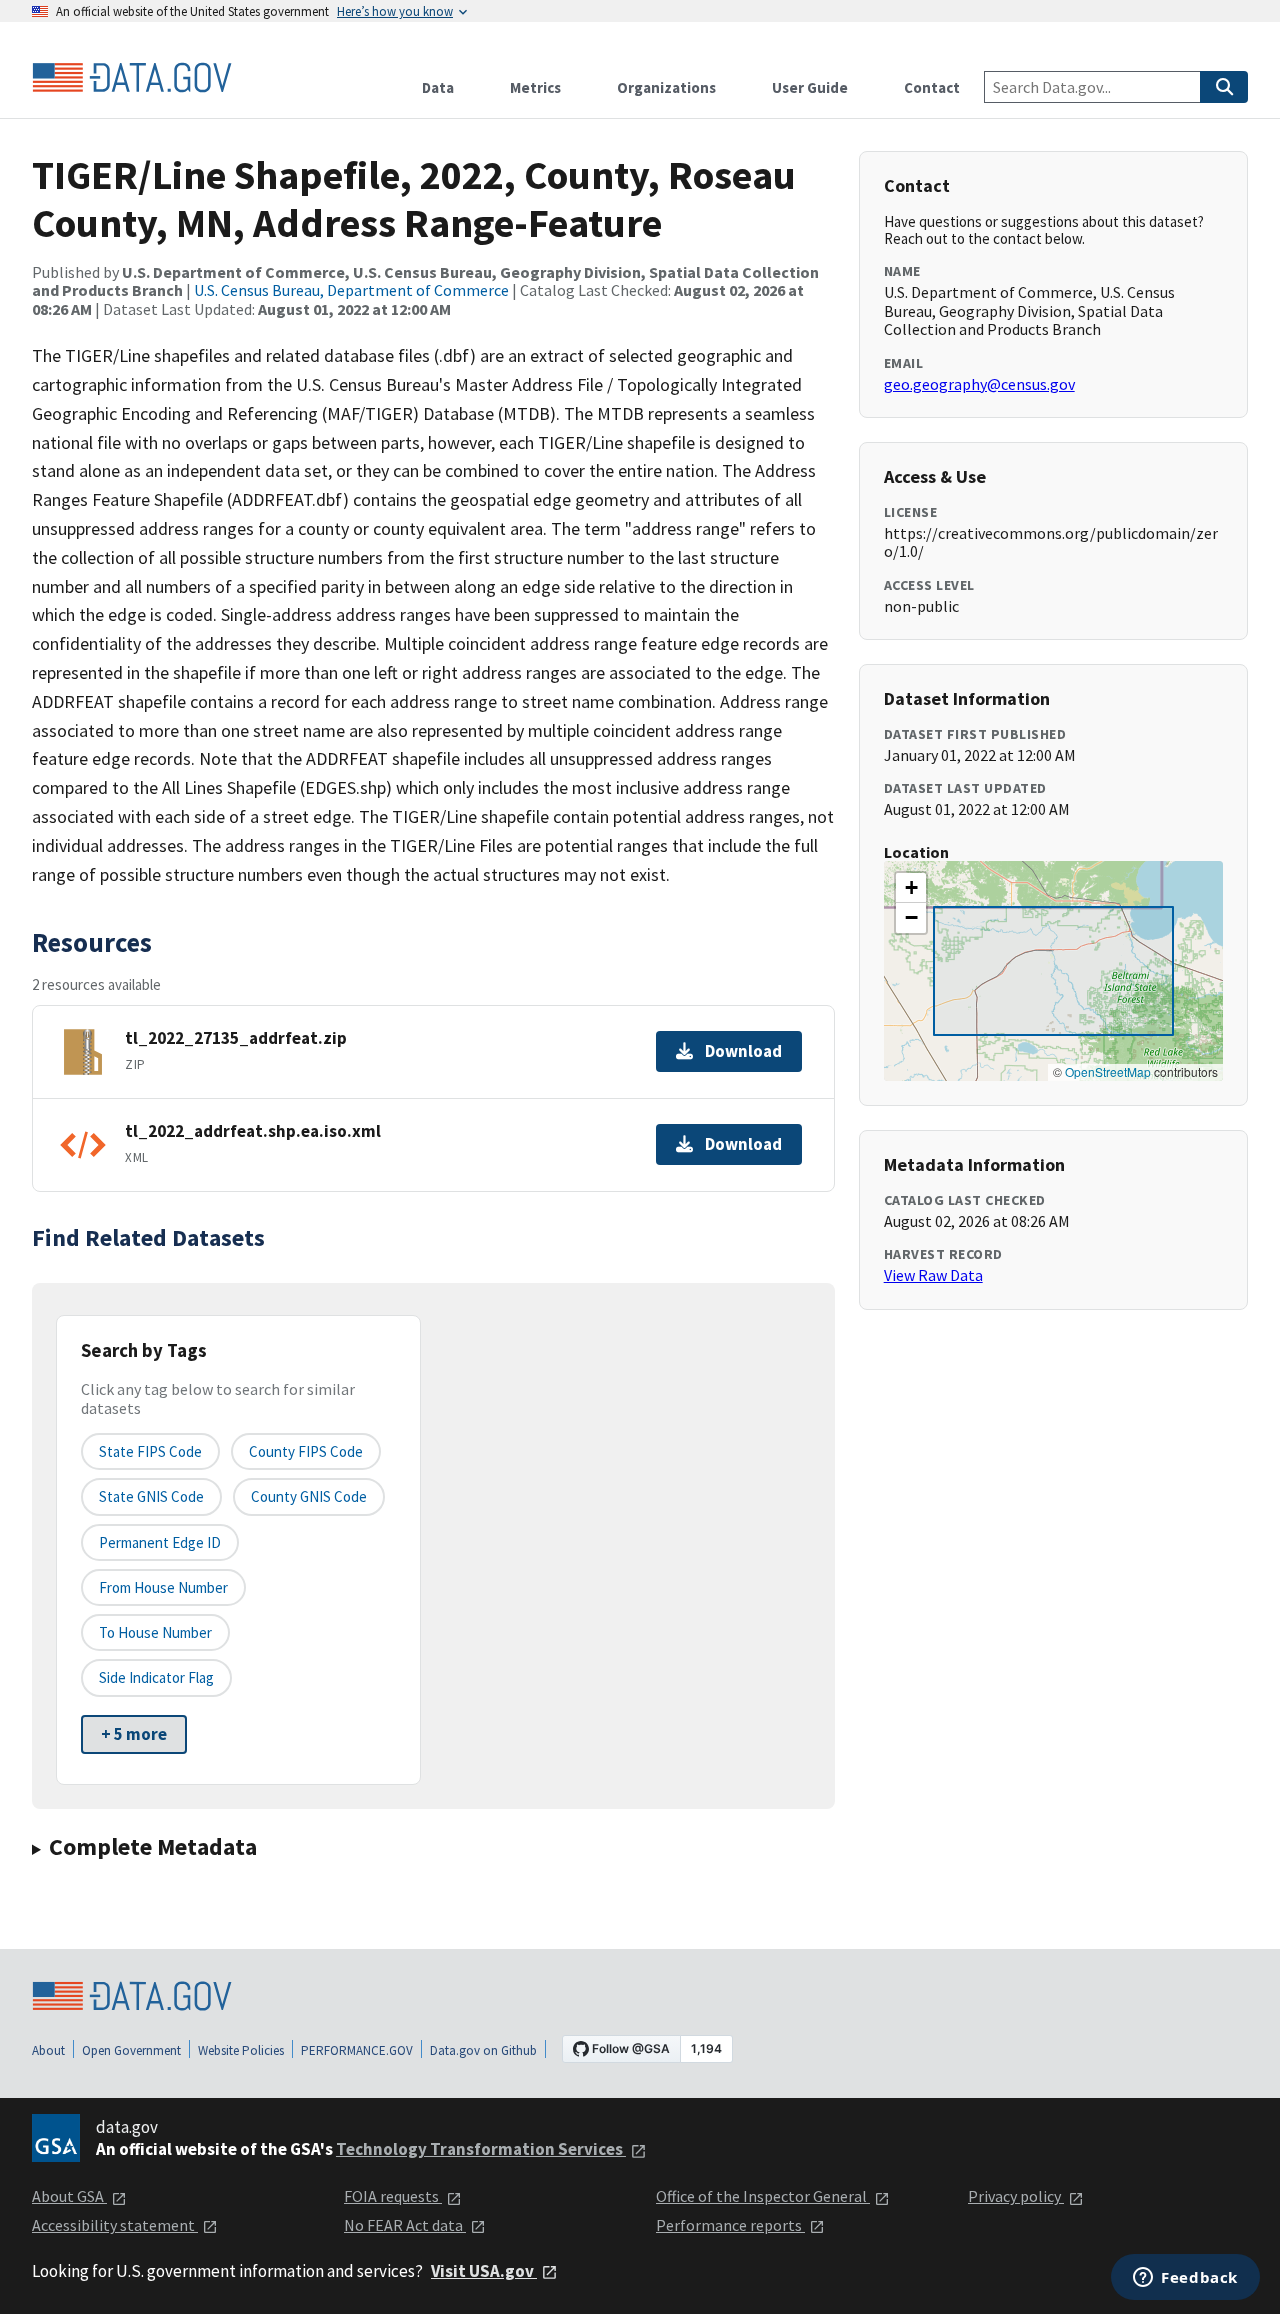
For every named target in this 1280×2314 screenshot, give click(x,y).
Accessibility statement (115, 2225)
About (48, 2050)
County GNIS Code (309, 1496)
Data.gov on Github (483, 2050)
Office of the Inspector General (763, 2196)
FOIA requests (393, 2196)
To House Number (155, 1632)
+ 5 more (134, 1734)
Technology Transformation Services (481, 2149)
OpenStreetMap (1108, 1071)
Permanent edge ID (160, 1542)
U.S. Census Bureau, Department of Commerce (351, 290)
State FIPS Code (150, 1451)
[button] (911, 888)
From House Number (163, 1587)
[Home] (132, 78)
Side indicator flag (156, 1677)
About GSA (69, 2196)
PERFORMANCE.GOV (357, 2050)
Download (743, 1051)
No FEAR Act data (405, 2225)
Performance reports (730, 2225)
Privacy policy (1016, 2196)
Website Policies (241, 2050)
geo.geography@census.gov (979, 384)
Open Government (131, 2050)
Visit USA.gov (484, 2271)
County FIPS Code (306, 1451)
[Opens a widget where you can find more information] (1185, 2279)
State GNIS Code (151, 1496)
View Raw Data (933, 1275)
